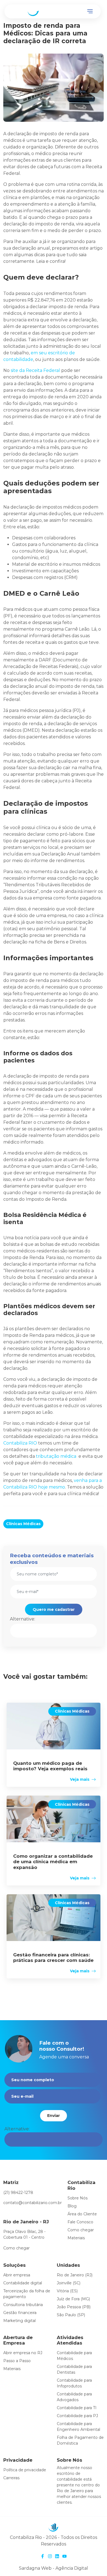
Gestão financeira (20, 2313)
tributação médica (56, 1456)
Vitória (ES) (67, 2291)
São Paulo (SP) (71, 2315)
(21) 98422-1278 (18, 2193)
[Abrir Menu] (90, 12)
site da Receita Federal (35, 370)
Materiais (76, 2238)
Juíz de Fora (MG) (73, 2299)
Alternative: (22, 1619)
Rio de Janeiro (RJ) (75, 2275)
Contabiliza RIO (20, 1443)
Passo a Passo (17, 2361)
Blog (72, 2206)
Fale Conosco (80, 2222)
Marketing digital (19, 2321)
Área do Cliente (82, 2214)
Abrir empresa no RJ (23, 2353)
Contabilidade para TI (77, 2408)
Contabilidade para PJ (77, 2416)
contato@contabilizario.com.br (33, 2203)
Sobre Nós (78, 2198)
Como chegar (16, 2248)
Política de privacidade (25, 2470)
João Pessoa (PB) (74, 2307)
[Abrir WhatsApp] (93, 2562)
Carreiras (11, 2478)
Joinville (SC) (69, 2283)
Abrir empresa (17, 2275)
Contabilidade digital (23, 2283)
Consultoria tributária (23, 2305)
